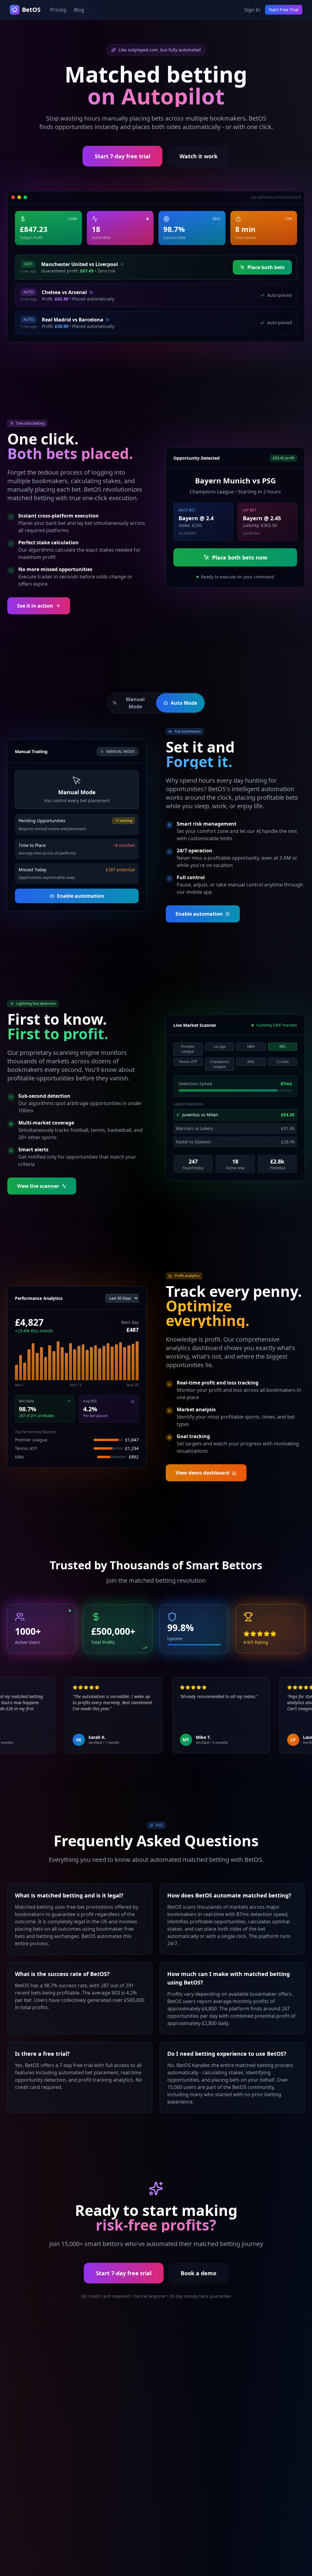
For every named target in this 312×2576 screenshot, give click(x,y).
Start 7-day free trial (122, 156)
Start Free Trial (284, 10)
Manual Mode (135, 703)
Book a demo (199, 2273)
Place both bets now (240, 557)
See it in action (35, 606)
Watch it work (199, 156)
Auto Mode (184, 703)
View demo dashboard (202, 1473)
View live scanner (38, 1186)
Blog (79, 10)
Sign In (252, 10)
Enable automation (81, 896)
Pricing (58, 10)
